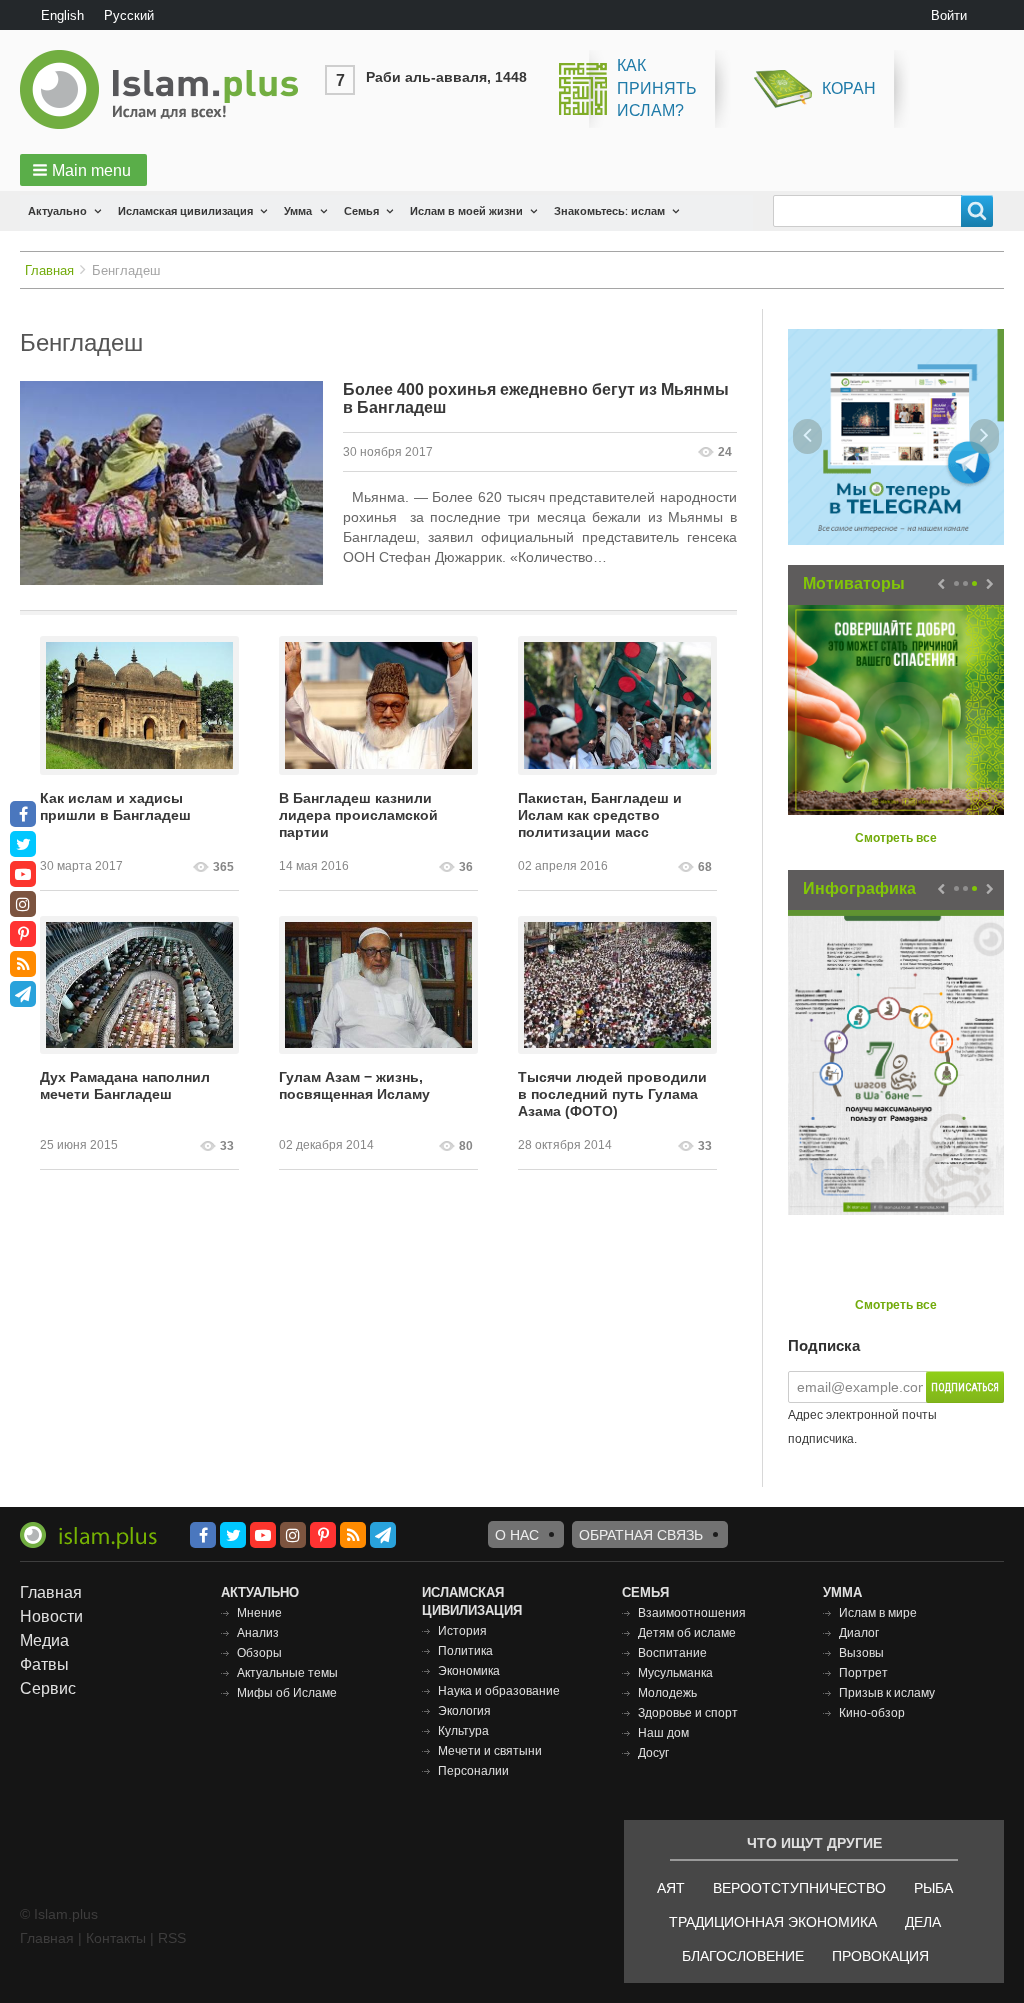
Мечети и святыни (490, 1751)
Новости (51, 1616)
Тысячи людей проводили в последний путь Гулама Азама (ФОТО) (612, 1094)
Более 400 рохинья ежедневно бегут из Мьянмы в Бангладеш (536, 398)
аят (671, 1888)
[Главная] (167, 89)
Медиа (44, 1640)
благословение (743, 1956)
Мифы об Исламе (287, 1693)
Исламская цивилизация (185, 211)
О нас (517, 1535)
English (62, 15)
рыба (933, 1888)
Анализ (258, 1633)
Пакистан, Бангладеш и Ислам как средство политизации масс (600, 815)
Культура (463, 1731)
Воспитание (672, 1653)
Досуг (653, 1753)
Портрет (863, 1673)
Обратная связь (641, 1535)
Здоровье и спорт (688, 1713)
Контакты (116, 1938)
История (462, 1631)
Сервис (48, 1688)
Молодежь (667, 1693)
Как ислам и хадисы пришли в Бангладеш (115, 806)
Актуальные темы (287, 1673)
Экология (464, 1711)
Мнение (259, 1613)
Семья (361, 211)
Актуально (57, 211)
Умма (298, 211)
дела (923, 1922)
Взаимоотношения (692, 1613)
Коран (849, 88)
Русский (129, 15)
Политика (465, 1651)
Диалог (859, 1633)
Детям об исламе (687, 1633)
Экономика (469, 1671)
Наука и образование (499, 1691)
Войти (949, 15)
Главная (49, 270)
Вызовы (861, 1653)
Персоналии (473, 1771)
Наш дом (663, 1733)
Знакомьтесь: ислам (609, 211)
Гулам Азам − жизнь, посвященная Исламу (354, 1085)
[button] (83, 170)
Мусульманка (675, 1673)
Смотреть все (896, 838)
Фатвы (44, 1664)
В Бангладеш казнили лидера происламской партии (358, 815)
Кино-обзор (872, 1713)
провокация (880, 1956)
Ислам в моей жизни (466, 211)
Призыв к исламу (887, 1693)
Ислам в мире (878, 1613)
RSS (172, 1938)
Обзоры (259, 1653)
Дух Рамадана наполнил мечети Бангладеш (125, 1085)
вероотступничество (799, 1888)
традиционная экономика (773, 1922)
